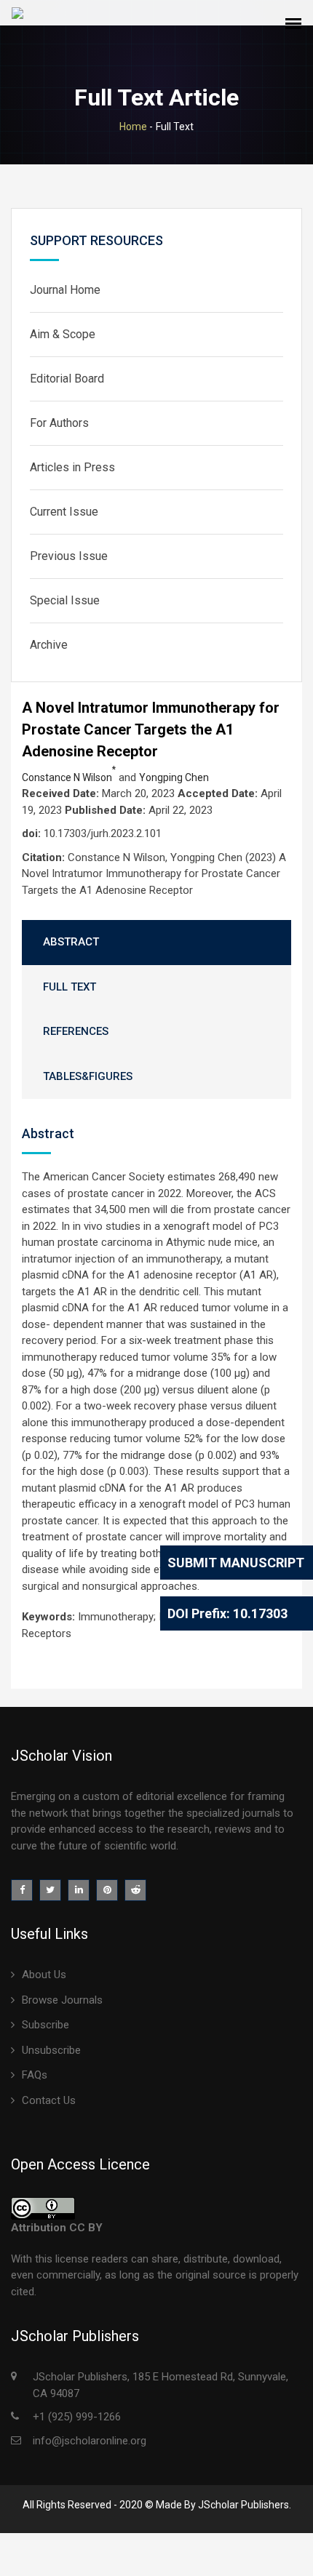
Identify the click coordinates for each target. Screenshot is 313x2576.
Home (133, 127)
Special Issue (65, 600)
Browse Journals (62, 2000)
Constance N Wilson (69, 777)
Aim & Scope (63, 334)
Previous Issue (69, 556)
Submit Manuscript (236, 1563)
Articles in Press (72, 467)
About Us (44, 1975)
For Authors (59, 423)
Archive (49, 645)
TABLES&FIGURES (88, 1076)
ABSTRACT (71, 942)
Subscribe (45, 2025)
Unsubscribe (51, 2050)
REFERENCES (76, 1031)
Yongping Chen (174, 777)
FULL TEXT (70, 987)
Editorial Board (67, 379)
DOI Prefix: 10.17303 (227, 1613)
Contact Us (49, 2100)
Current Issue (64, 512)
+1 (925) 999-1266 (77, 2417)
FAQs (35, 2075)
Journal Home (65, 290)
